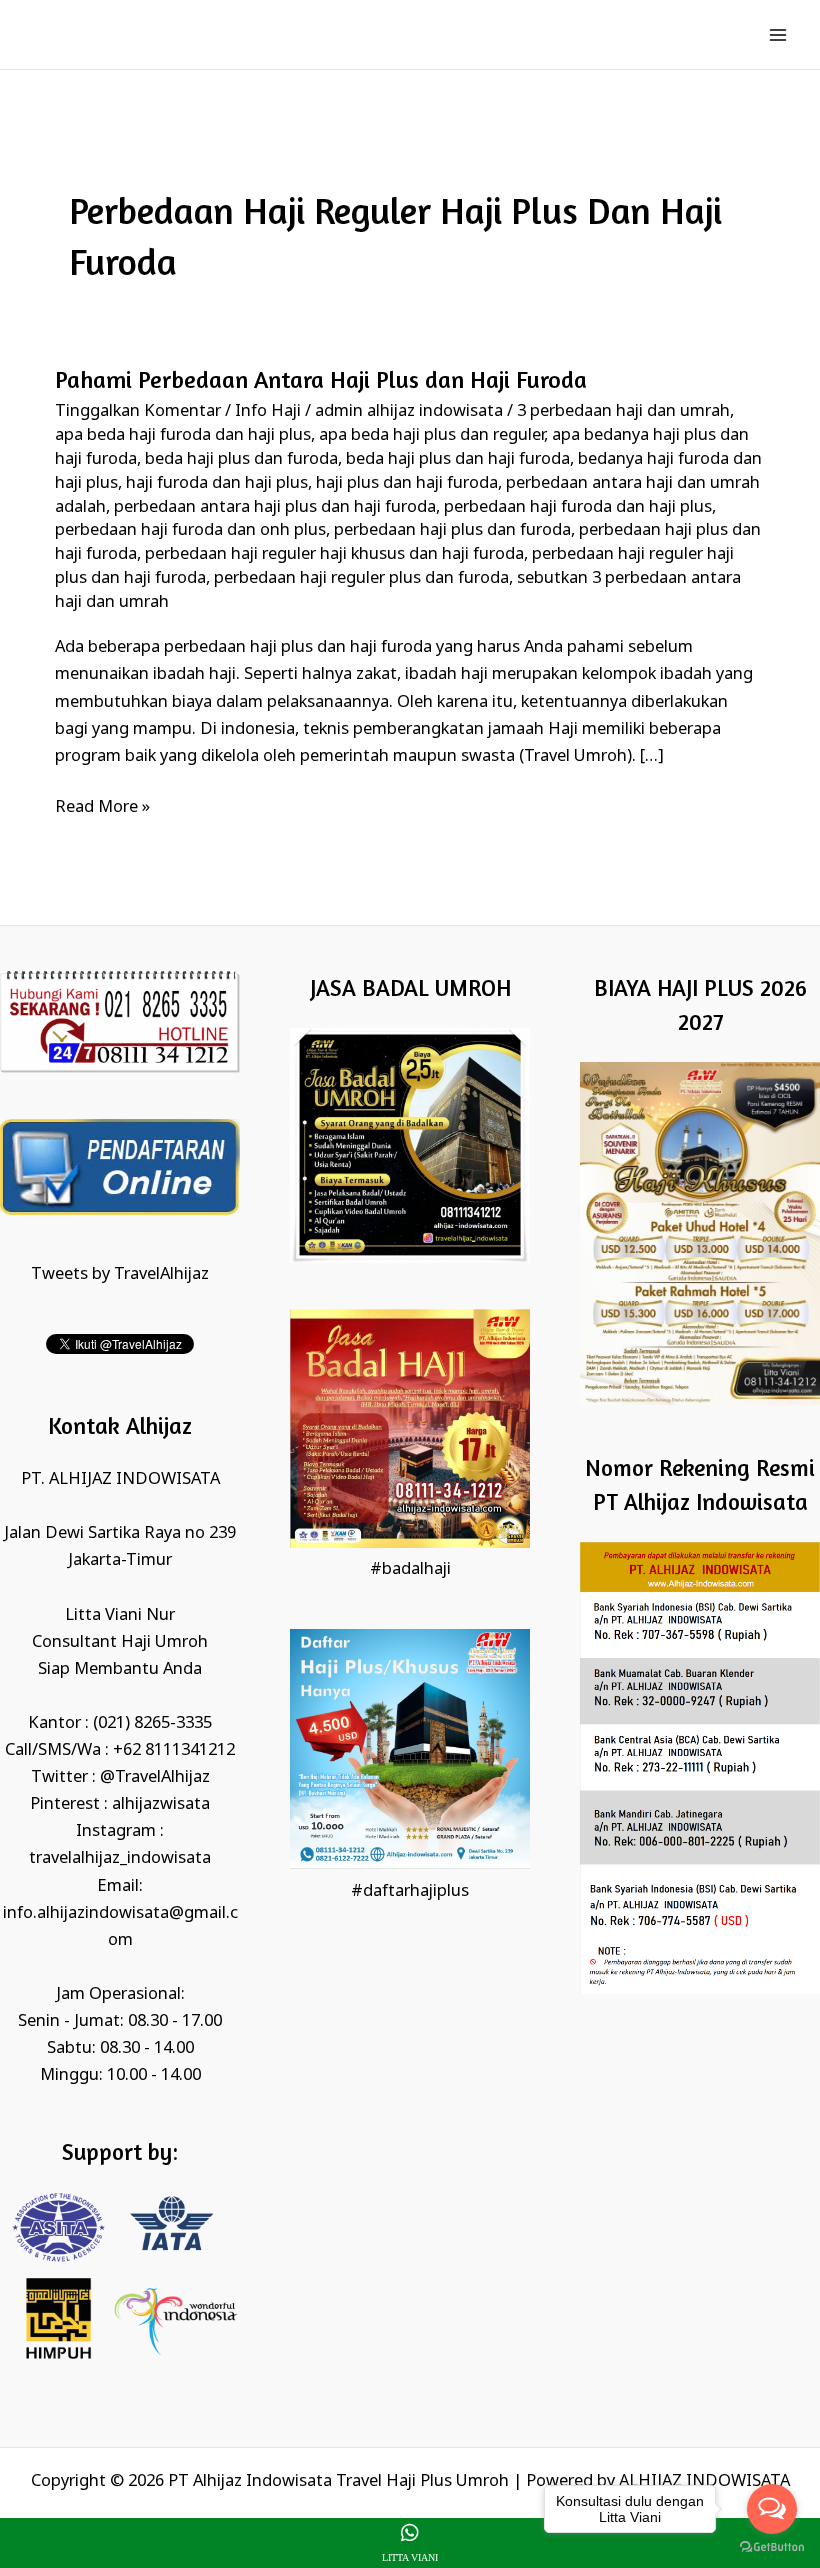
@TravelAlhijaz (155, 1777)
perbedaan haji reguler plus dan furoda (361, 578)
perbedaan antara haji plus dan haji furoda (275, 507)
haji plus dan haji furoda (407, 483)
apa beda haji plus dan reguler (431, 435)
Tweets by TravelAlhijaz (120, 1274)
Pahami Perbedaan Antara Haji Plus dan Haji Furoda (321, 379)
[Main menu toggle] (777, 34)
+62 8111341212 (174, 1750)
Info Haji (268, 411)
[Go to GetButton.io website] (772, 2547)
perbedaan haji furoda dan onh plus (190, 530)
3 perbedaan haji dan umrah (623, 411)
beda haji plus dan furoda (241, 459)
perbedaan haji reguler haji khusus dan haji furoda (334, 554)
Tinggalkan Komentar (138, 411)
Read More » (102, 806)
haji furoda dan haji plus (217, 483)
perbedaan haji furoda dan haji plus (578, 507)
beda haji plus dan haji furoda (458, 459)
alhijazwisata (161, 1804)
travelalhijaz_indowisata (120, 1858)
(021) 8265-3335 (152, 1723)
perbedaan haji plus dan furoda (452, 530)
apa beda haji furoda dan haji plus (183, 435)
